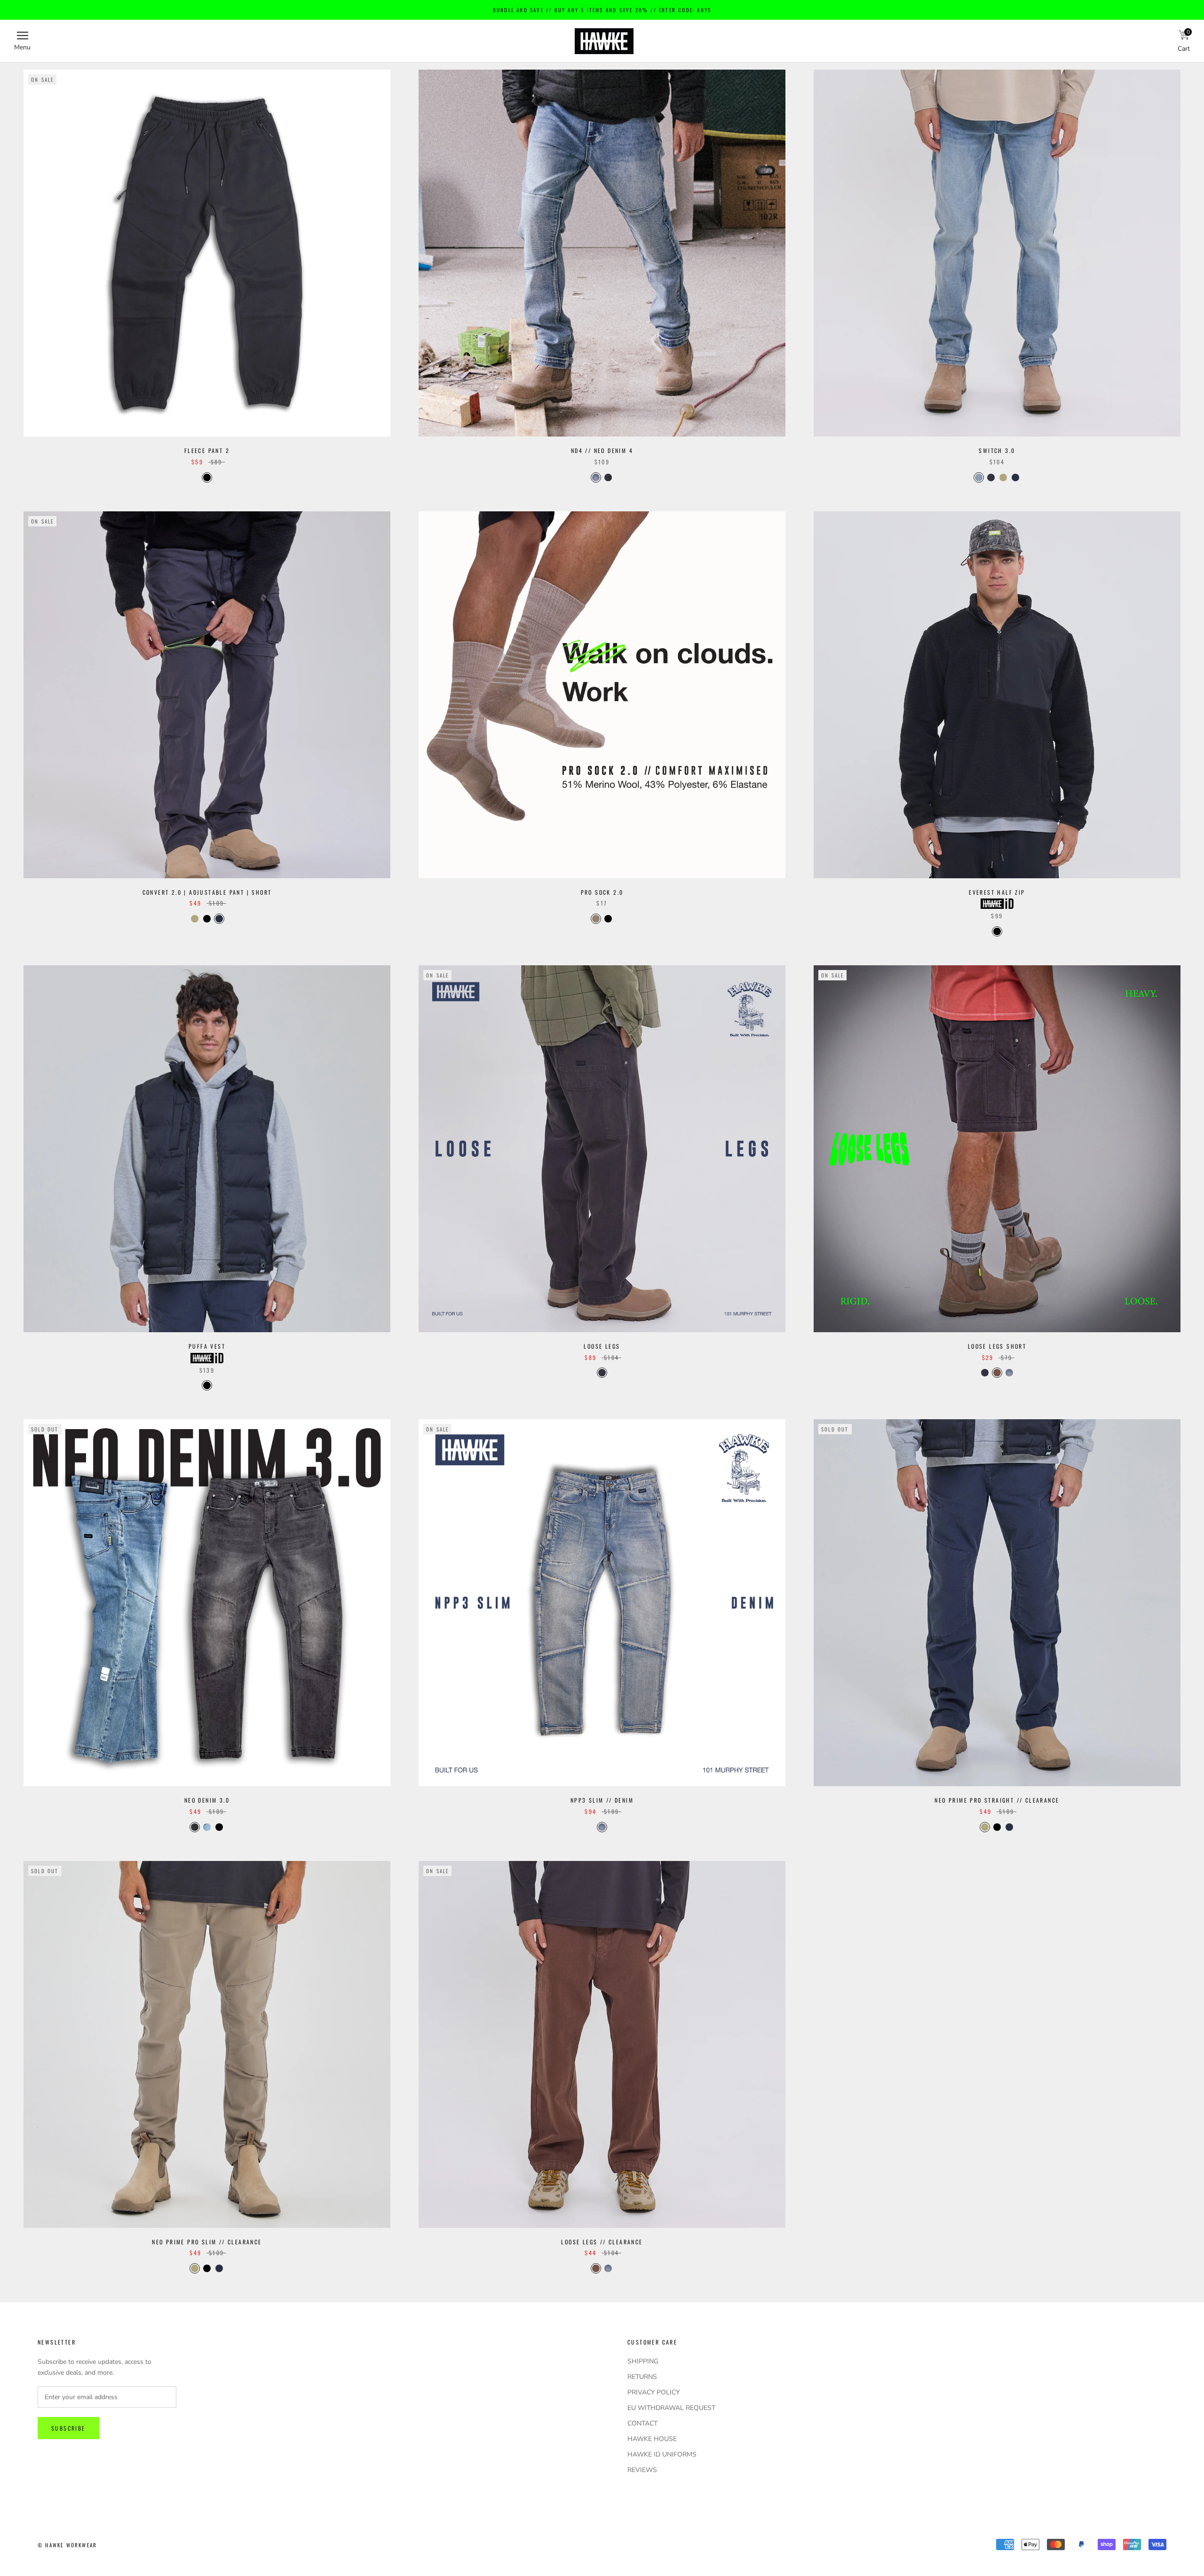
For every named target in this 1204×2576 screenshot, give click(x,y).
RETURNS (642, 2377)
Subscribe (68, 2428)
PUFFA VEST (207, 1346)
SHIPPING (643, 2361)
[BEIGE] (1003, 477)
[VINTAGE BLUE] (596, 477)
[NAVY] (1015, 477)
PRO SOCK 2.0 (602, 892)
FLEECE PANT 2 (207, 450)
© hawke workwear (67, 2545)
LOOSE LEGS (602, 1346)
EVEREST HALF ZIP (997, 892)
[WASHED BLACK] (991, 477)
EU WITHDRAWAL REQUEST (671, 2408)
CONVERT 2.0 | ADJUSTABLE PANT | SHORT (207, 892)
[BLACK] (207, 477)
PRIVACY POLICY (653, 2392)
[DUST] (596, 919)
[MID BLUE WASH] (207, 1827)
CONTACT (642, 2423)
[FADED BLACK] (602, 1373)
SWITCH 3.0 (997, 450)
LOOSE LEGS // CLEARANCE (602, 2242)
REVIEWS (642, 2470)
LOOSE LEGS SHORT (997, 1346)
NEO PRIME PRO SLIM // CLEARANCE (207, 2242)
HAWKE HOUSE (652, 2439)
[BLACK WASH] (608, 477)
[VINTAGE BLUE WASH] (979, 477)
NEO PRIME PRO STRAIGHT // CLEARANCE (997, 1800)
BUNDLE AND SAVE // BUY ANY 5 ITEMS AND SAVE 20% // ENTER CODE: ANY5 (602, 10)
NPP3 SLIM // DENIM (602, 1800)
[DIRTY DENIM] (1009, 1373)
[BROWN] (997, 1373)
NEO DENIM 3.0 (207, 1800)
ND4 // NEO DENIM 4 (602, 450)
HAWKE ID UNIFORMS (662, 2454)
